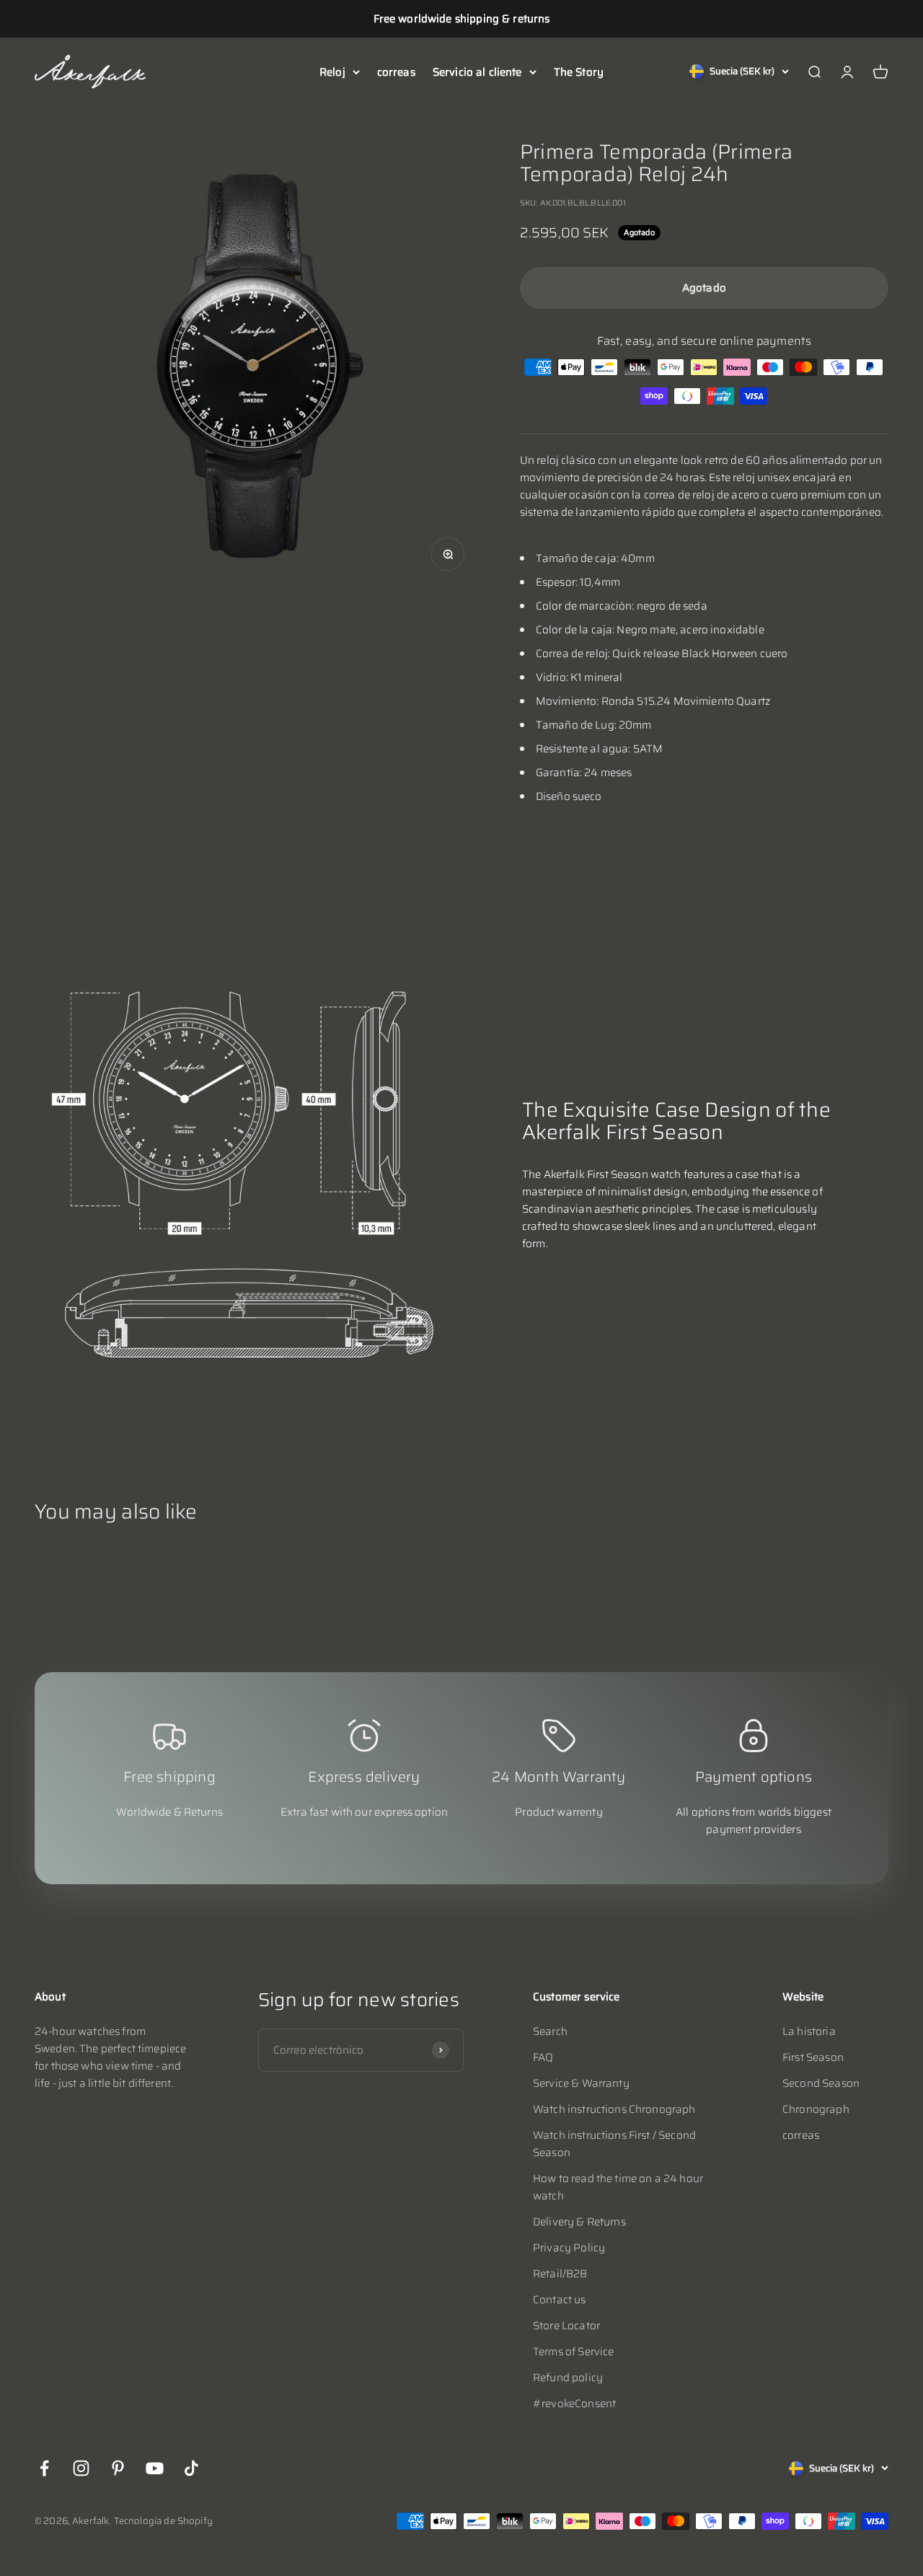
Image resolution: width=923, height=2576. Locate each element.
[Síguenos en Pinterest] (118, 2468)
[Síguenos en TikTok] (191, 2468)
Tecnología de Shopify (163, 2521)
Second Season (821, 2083)
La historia (809, 2031)
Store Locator (566, 2326)
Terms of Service (573, 2352)
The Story (579, 72)
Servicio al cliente (477, 72)
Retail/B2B (560, 2274)
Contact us (560, 2300)
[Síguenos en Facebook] (44, 2468)
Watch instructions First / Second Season (614, 2144)
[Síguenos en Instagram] (81, 2468)
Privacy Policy (569, 2248)
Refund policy (568, 2378)
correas (396, 72)
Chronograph (816, 2109)
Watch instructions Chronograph (614, 2109)
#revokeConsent (574, 2404)
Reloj (332, 72)
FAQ (543, 2057)
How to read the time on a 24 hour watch (618, 2187)
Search (550, 2031)
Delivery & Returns (579, 2222)
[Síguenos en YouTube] (155, 2468)
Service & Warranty (581, 2083)
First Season (813, 2057)
